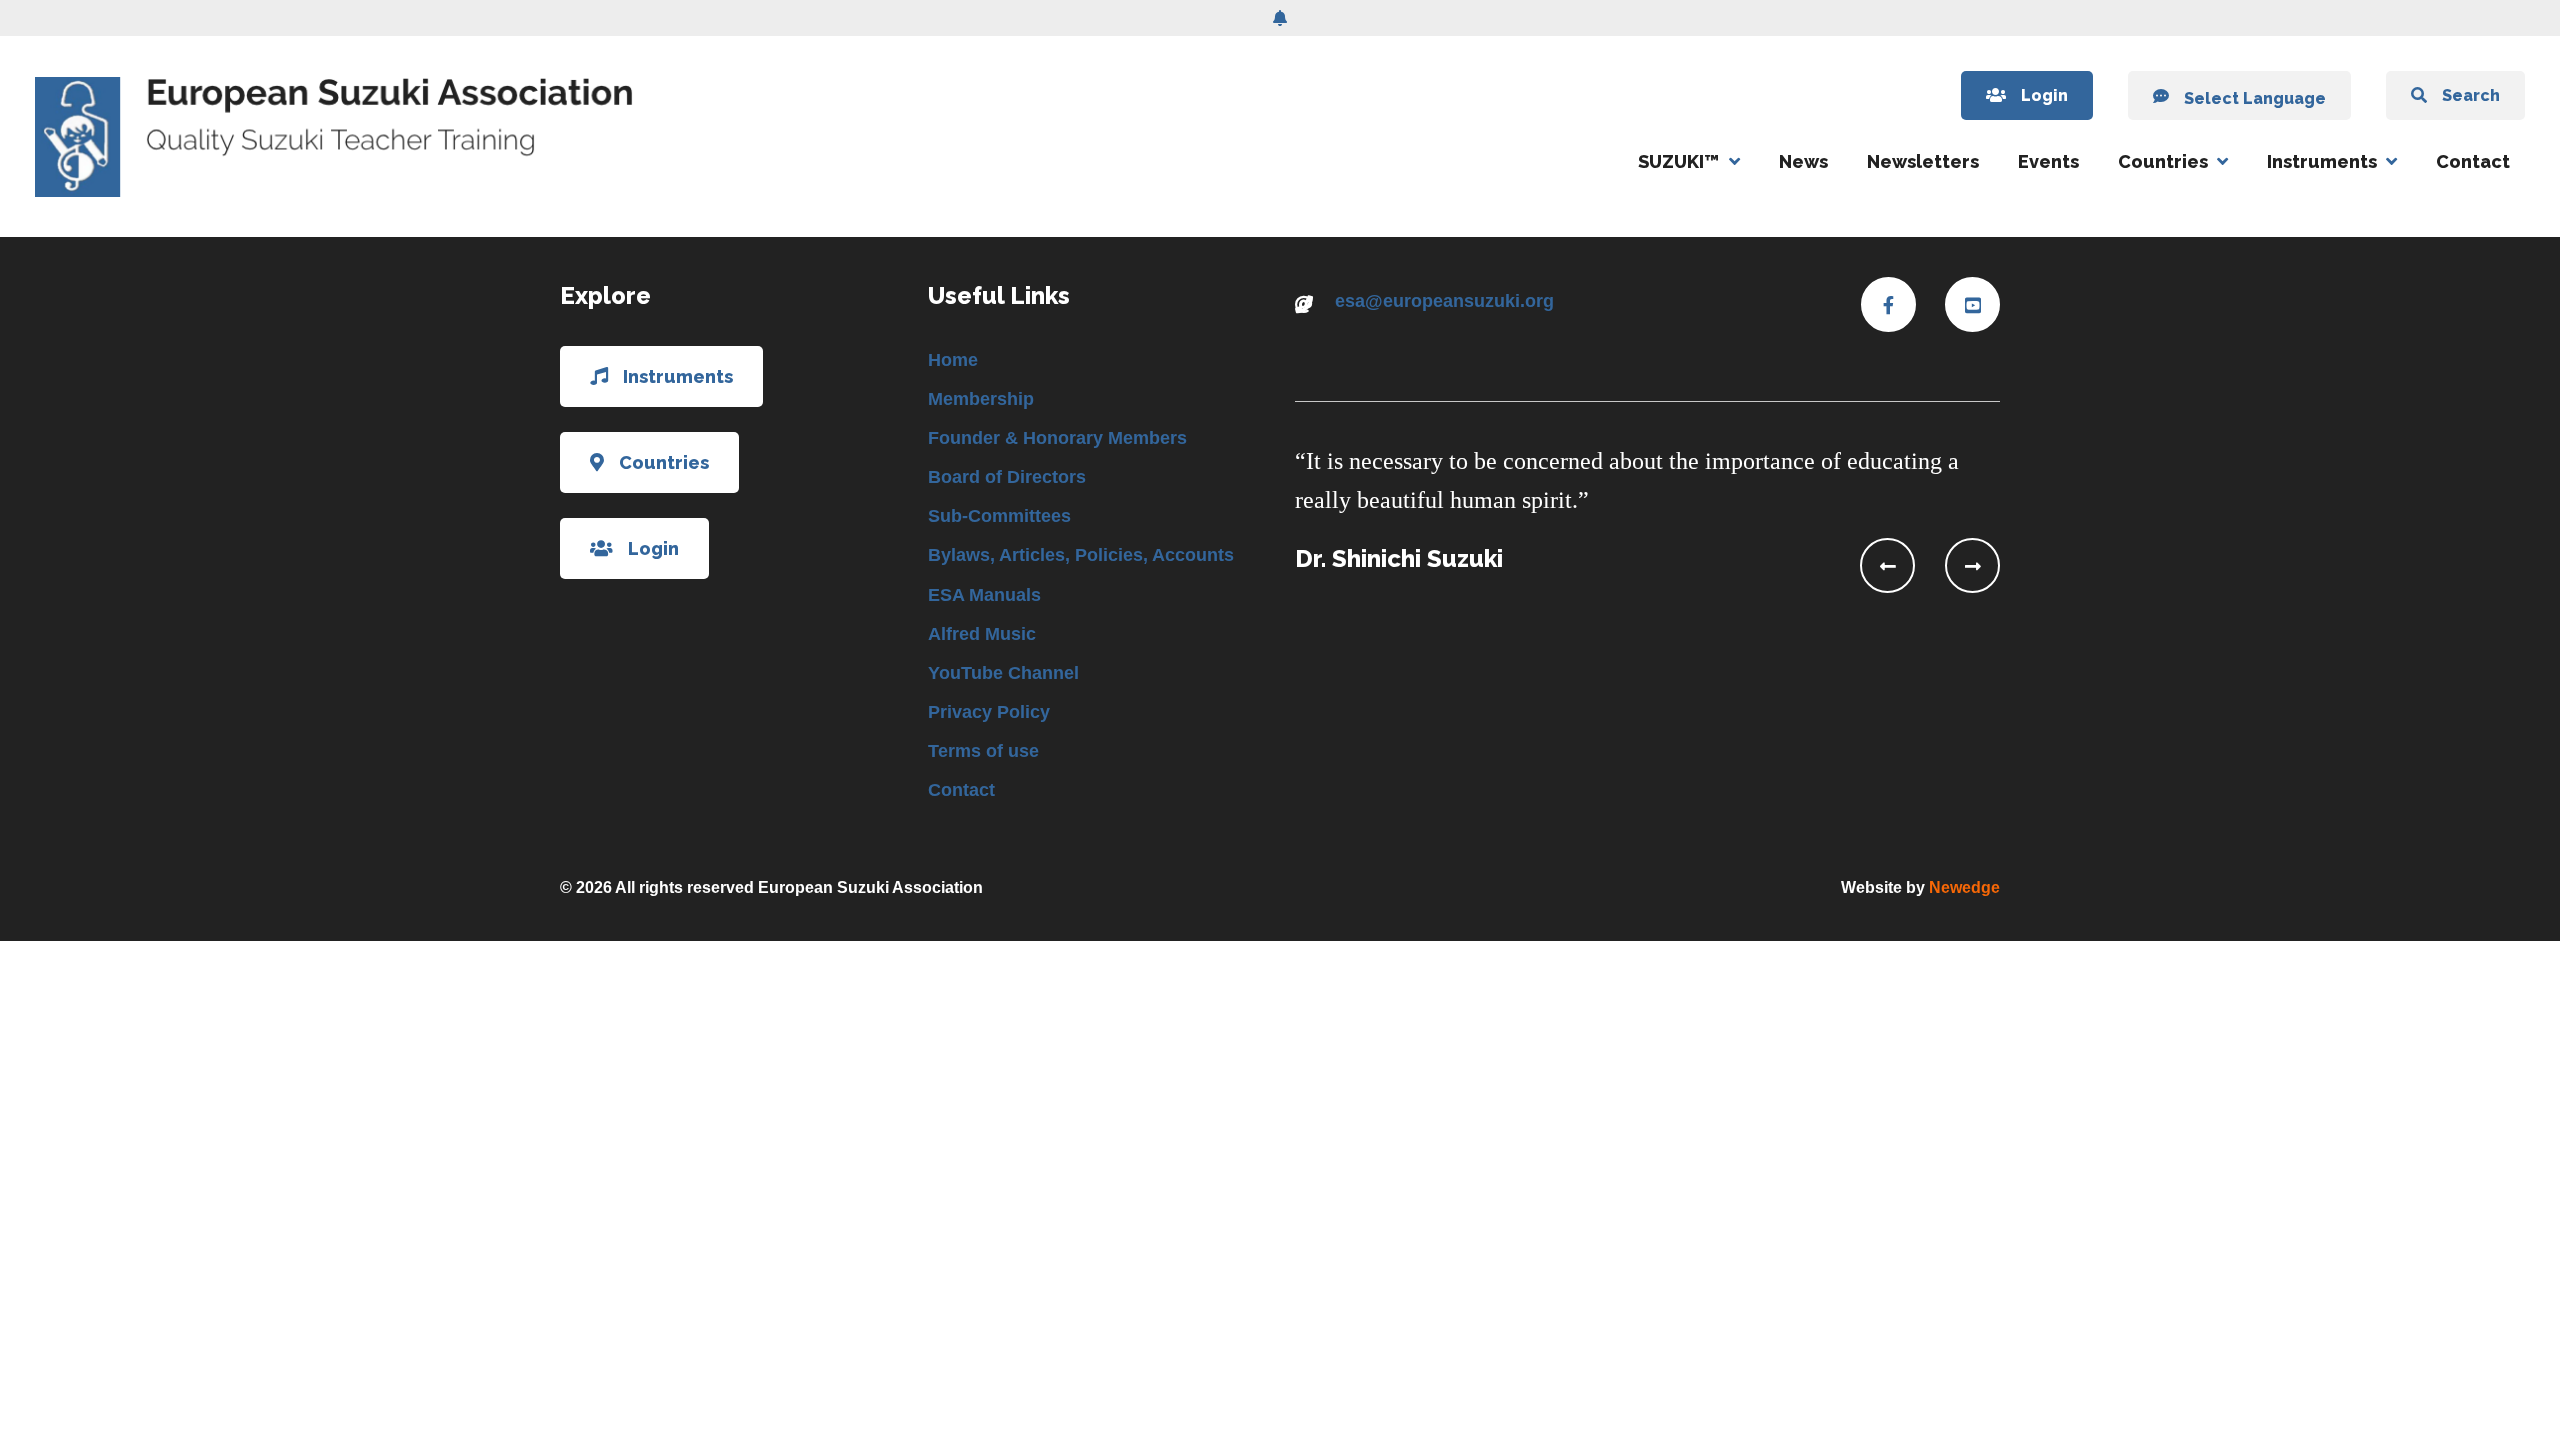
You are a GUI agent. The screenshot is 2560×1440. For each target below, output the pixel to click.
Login (2044, 95)
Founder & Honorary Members (1057, 438)
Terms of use (983, 751)
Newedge (1964, 887)
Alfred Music (982, 634)
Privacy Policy (989, 712)
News (1803, 161)
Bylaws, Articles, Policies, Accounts (1081, 555)
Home (953, 360)
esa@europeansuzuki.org (1444, 301)
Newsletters (1923, 161)
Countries (2163, 161)
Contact (2473, 161)
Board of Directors (1007, 477)
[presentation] (1887, 565)
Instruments (2322, 161)
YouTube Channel (1003, 673)
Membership (981, 399)
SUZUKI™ (1679, 161)
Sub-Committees (999, 516)
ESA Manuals (984, 595)
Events (2048, 161)
